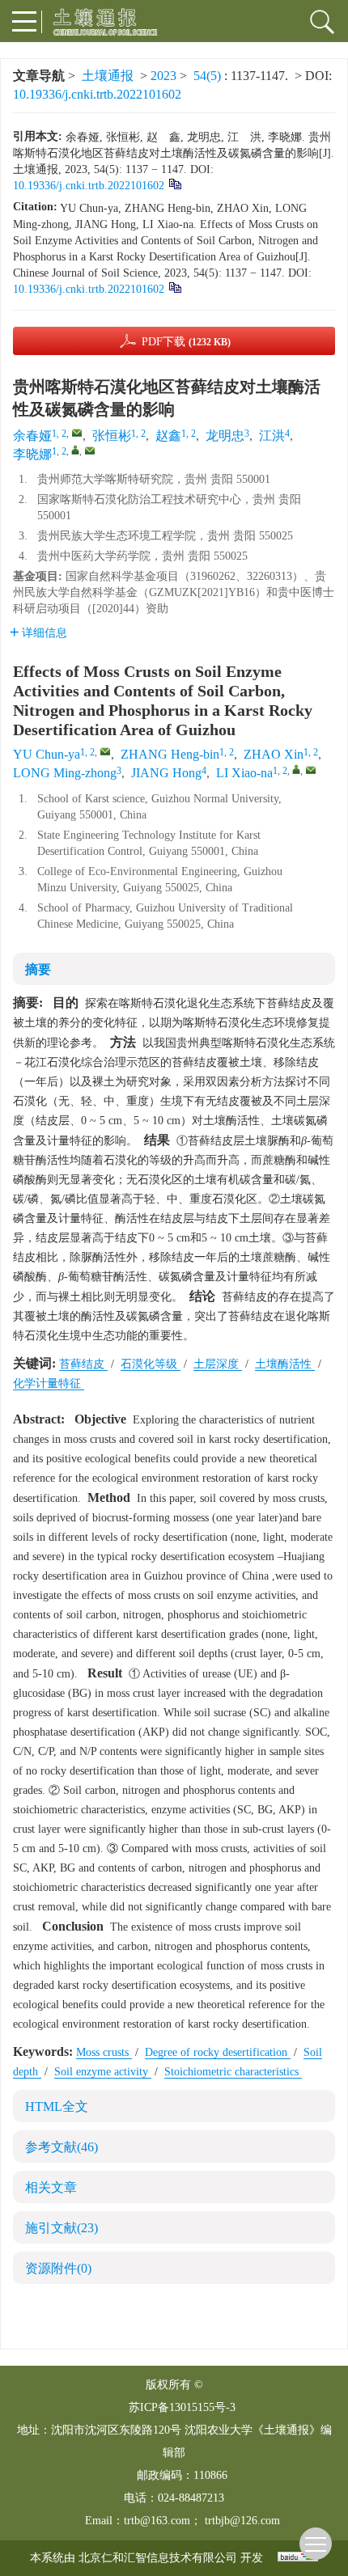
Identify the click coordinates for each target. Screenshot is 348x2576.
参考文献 (62, 2147)
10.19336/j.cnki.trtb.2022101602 (97, 94)
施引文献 (62, 2228)
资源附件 (58, 2268)
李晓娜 (32, 454)
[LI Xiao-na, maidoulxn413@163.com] (296, 769)
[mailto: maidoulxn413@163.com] (311, 770)
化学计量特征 (49, 1383)
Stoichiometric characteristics (233, 2072)
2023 (163, 76)
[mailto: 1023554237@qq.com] (105, 751)
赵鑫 (168, 436)
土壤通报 (108, 76)
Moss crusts (104, 2052)
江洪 (272, 436)
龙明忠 (225, 436)
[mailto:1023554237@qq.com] (77, 433)
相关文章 (51, 2187)
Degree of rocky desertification (218, 2052)
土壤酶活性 (285, 1364)
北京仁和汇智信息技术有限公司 (158, 2558)
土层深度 (218, 1364)
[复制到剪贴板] (174, 183)
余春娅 (32, 436)
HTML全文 (57, 2106)
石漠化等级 (151, 1364)
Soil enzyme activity (103, 2072)
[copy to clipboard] (174, 287)
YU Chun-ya (47, 754)
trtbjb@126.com (242, 2521)
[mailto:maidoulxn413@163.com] (90, 450)
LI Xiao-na (244, 773)
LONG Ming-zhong (65, 773)
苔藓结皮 (83, 1364)
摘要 (38, 969)
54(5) (209, 76)
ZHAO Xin (274, 754)
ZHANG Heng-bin (170, 754)
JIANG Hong (166, 773)
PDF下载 (186, 342)
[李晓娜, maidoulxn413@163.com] (75, 450)
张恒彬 (112, 436)
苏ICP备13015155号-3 (182, 2407)
